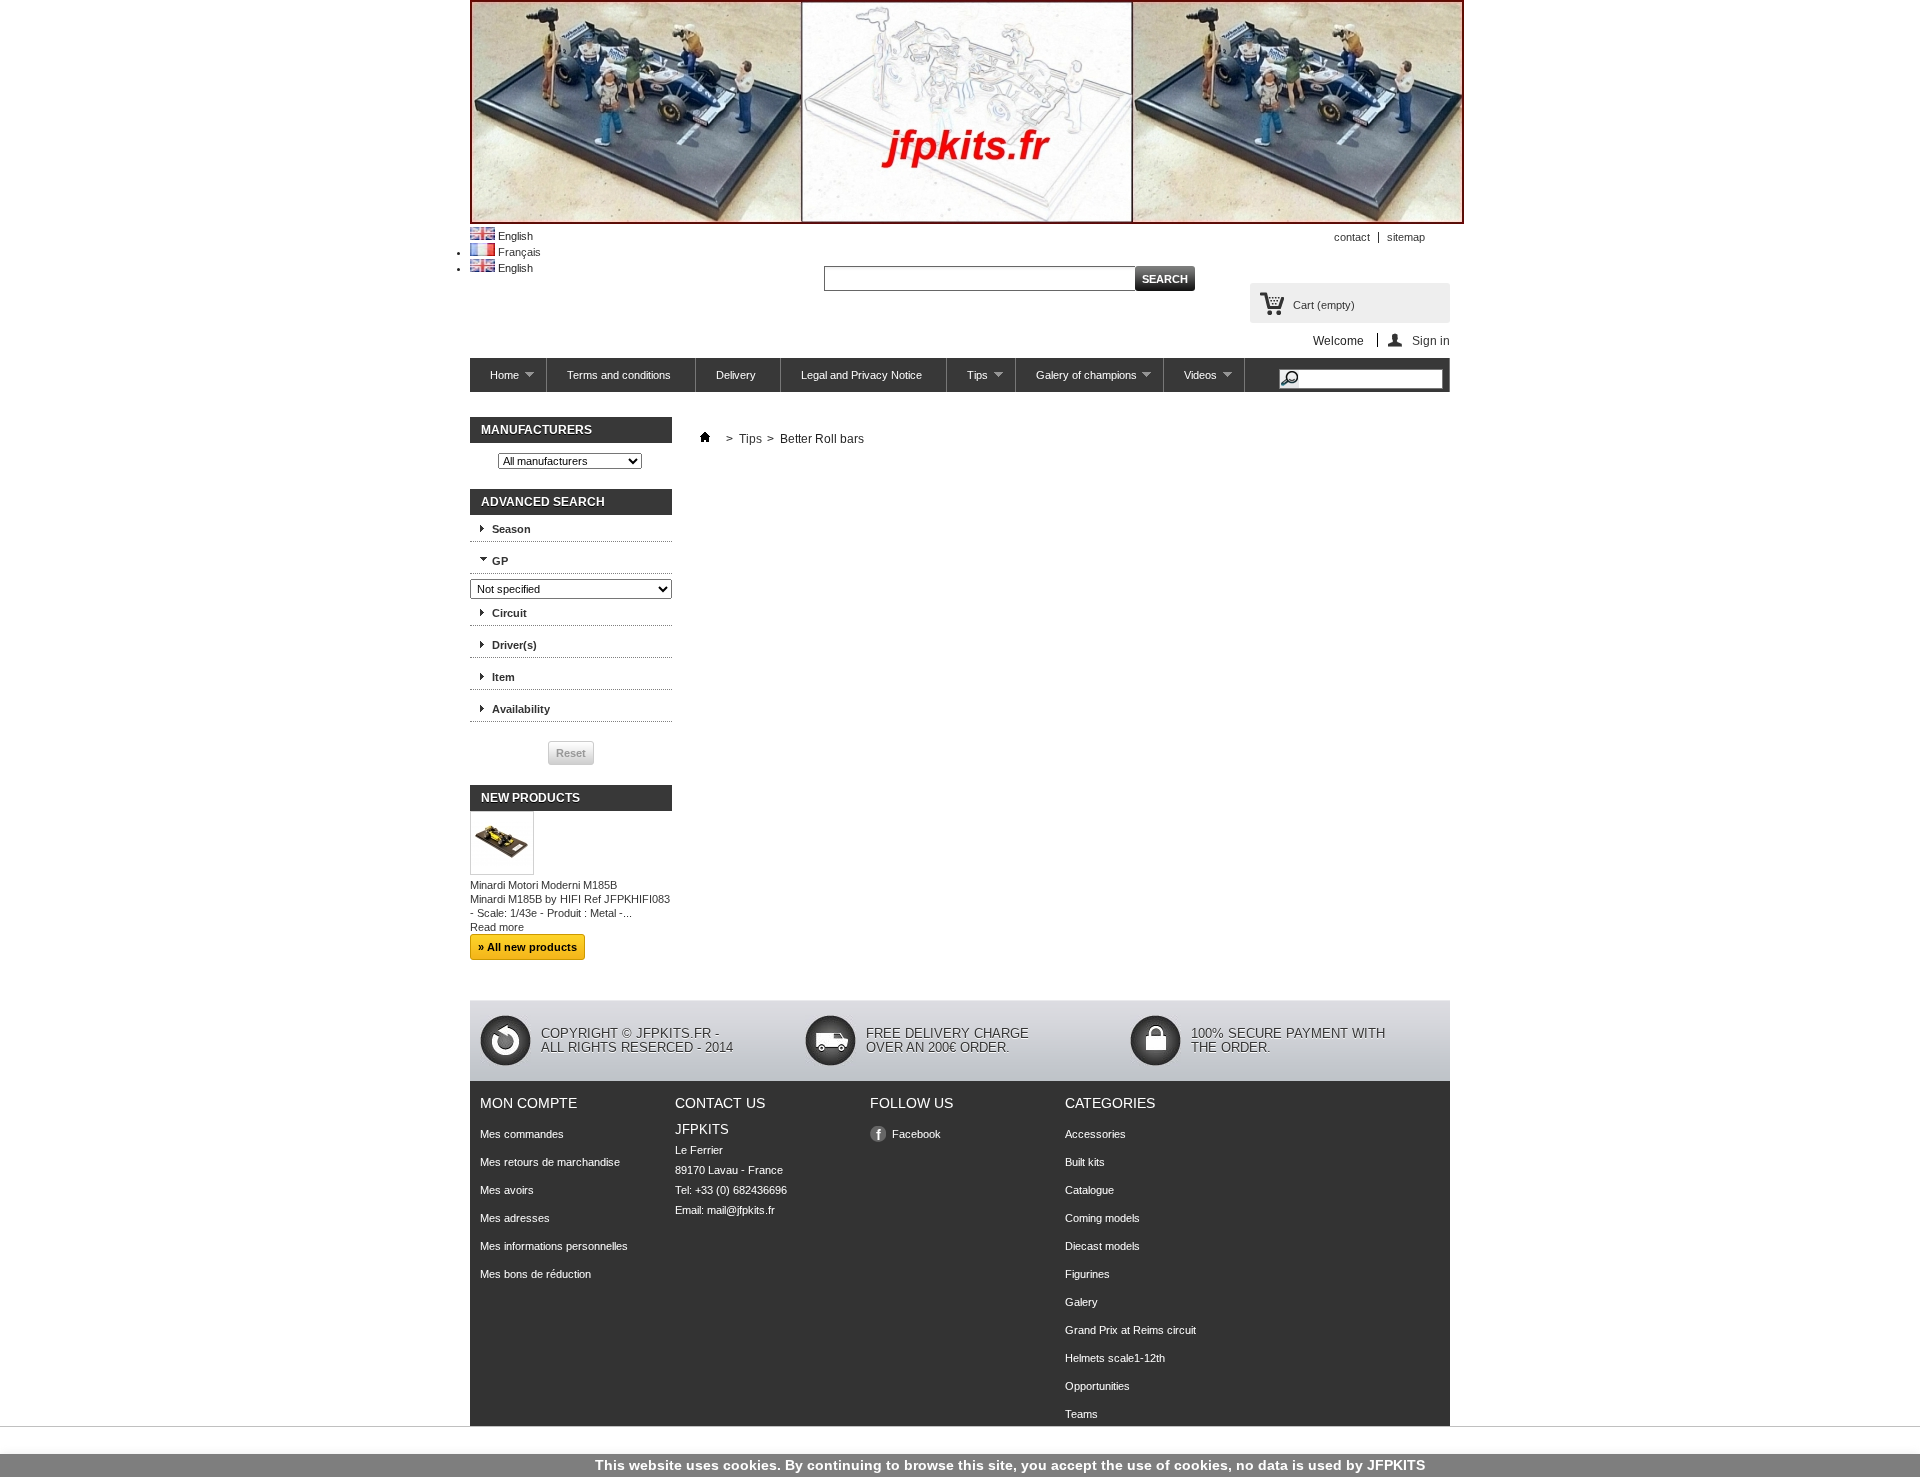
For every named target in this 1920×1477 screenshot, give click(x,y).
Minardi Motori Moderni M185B (543, 885)
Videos (1190, 380)
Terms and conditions (619, 375)
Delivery (736, 375)
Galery (1081, 1302)
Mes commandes (522, 1134)
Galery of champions (1076, 380)
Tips (967, 380)
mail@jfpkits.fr (741, 1210)
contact (1352, 237)
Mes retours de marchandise (550, 1162)
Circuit (509, 613)
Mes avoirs (507, 1190)
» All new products (527, 947)
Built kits (1085, 1162)
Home (494, 380)
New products (530, 798)
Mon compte (528, 1103)
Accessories (1095, 1134)
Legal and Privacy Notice (861, 375)
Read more (497, 927)
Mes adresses (515, 1218)
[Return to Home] (705, 439)
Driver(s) (514, 645)
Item (503, 677)
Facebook (916, 1134)
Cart (1324, 305)
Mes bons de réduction (535, 1274)
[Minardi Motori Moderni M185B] (502, 844)
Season (511, 529)
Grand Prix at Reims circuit (1130, 1330)
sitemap (1406, 237)
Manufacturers (536, 430)
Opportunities (1097, 1386)
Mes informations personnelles (554, 1246)
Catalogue (1089, 1190)
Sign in (1431, 340)
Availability (521, 709)
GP (500, 561)
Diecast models (1102, 1246)
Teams (1081, 1414)
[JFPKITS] (967, 220)
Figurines (1087, 1274)
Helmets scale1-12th (1115, 1358)
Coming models (1102, 1218)
